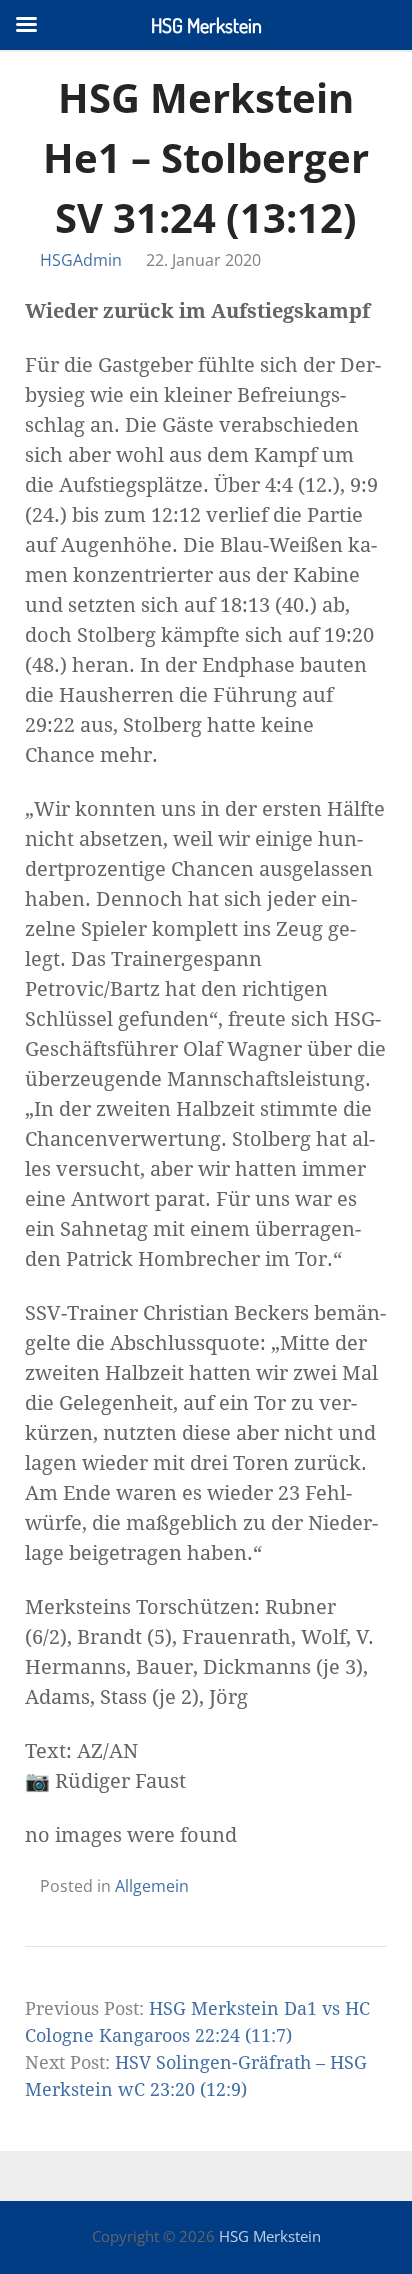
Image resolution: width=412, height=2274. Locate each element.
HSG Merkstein (270, 2236)
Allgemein (152, 1886)
